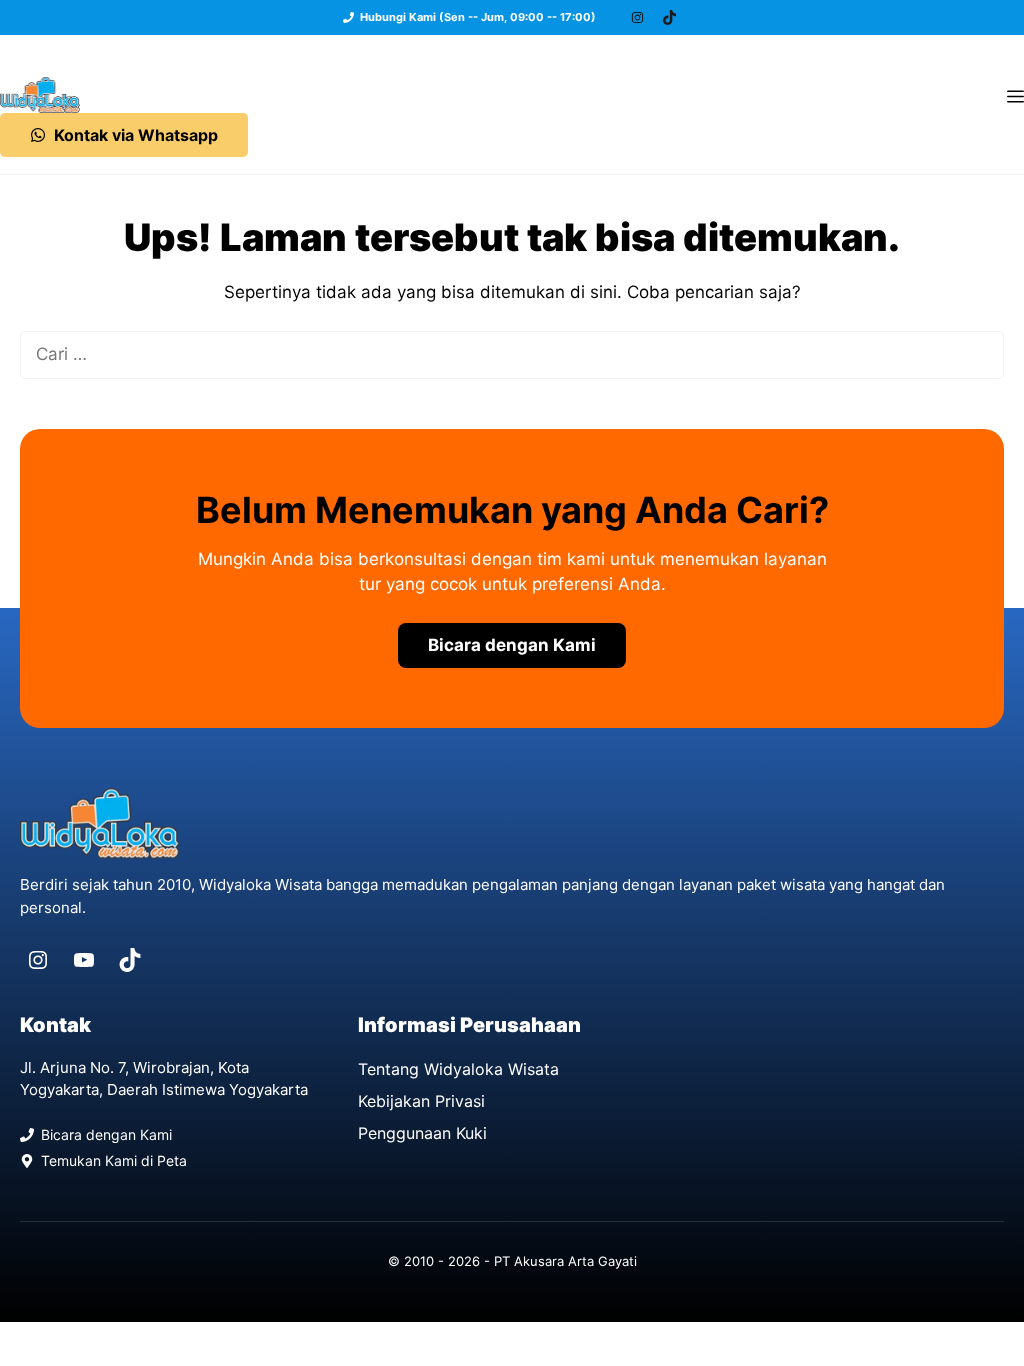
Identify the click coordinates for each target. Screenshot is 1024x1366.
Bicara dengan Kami (512, 645)
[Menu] (1015, 94)
